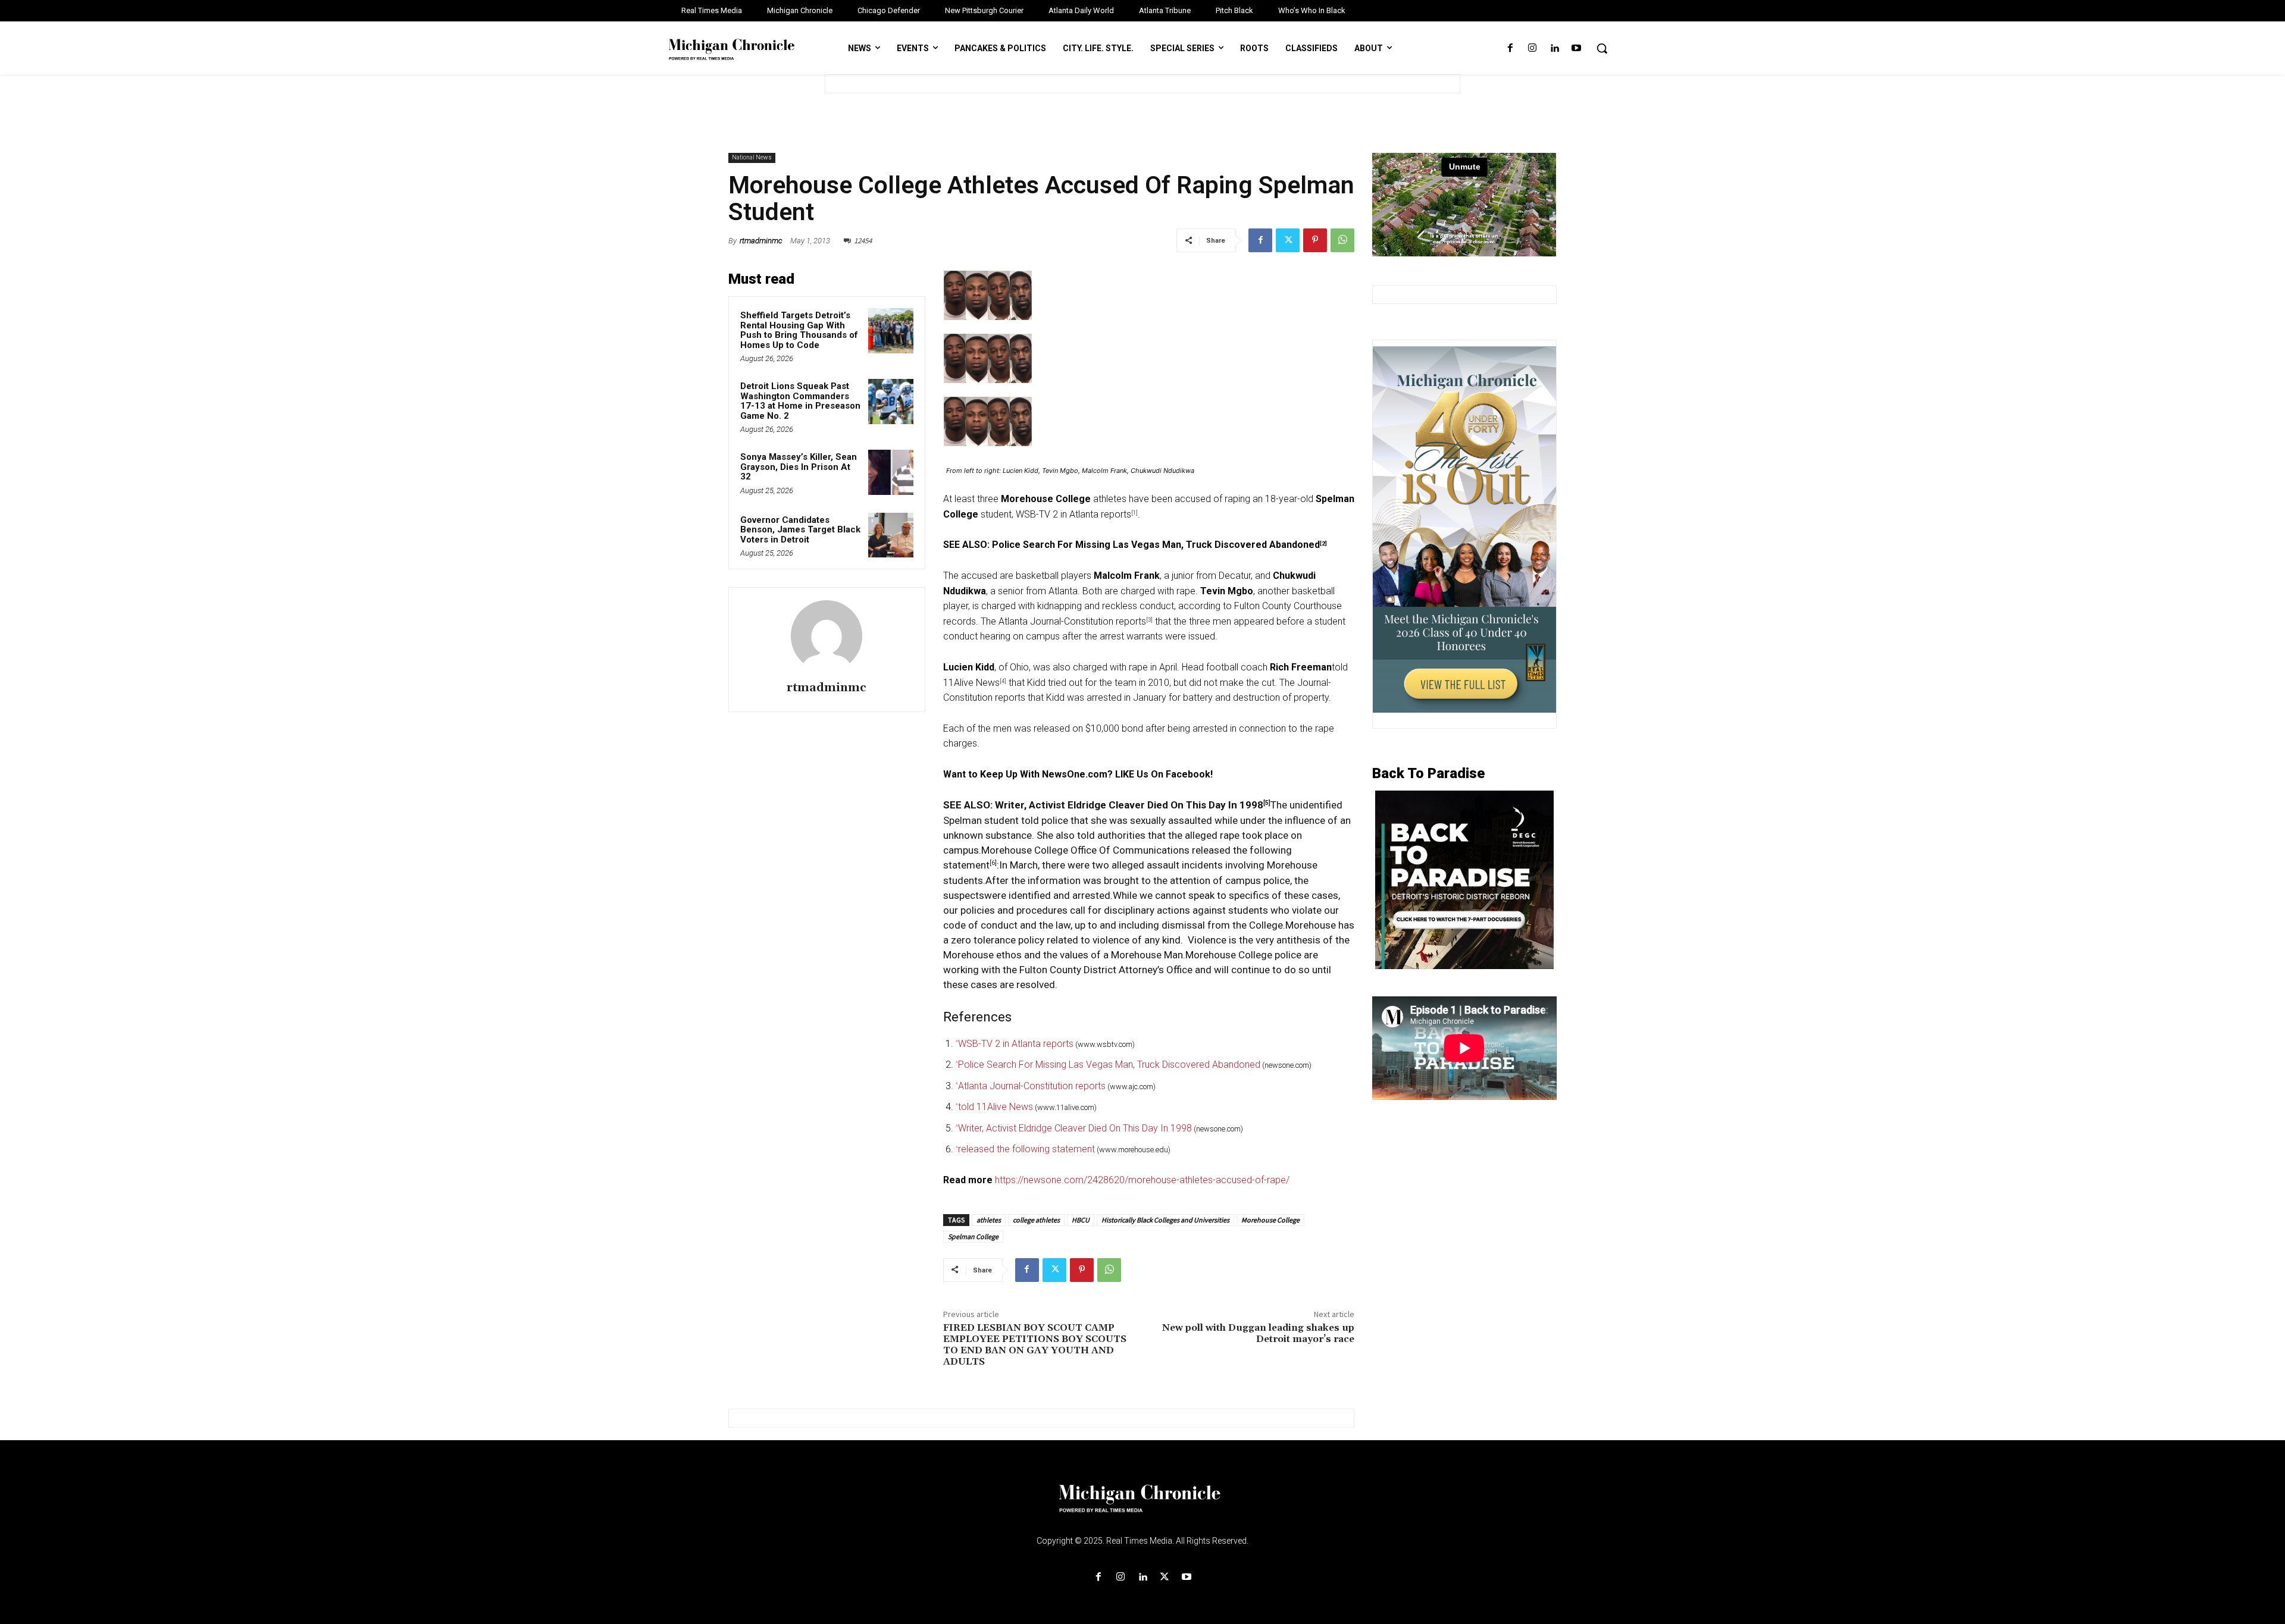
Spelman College (973, 1236)
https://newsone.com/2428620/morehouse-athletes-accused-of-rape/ (1142, 1180)
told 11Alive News (996, 1107)
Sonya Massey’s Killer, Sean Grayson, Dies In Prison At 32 (799, 467)
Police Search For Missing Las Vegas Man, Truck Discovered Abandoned (1156, 545)
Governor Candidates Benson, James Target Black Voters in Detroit (800, 530)
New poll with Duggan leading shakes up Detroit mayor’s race (1258, 1333)
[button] (1602, 48)
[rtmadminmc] (827, 636)
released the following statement (1026, 1149)
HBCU (1081, 1220)
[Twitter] (1288, 240)
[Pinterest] (1315, 240)
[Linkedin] (1555, 48)
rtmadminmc (761, 241)
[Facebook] (1510, 48)
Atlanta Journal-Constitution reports (1072, 621)
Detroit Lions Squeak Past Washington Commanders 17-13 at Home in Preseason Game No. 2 (800, 401)
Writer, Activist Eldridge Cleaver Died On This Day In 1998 (1129, 805)
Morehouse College (1270, 1220)
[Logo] (1142, 1506)
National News (752, 157)
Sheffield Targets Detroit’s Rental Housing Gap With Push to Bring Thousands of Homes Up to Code (799, 330)
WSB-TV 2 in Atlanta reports (1073, 514)
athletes (989, 1220)
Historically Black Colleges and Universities (1165, 1220)
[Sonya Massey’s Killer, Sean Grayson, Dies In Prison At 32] (891, 472)
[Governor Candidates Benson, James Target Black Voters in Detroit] (891, 535)
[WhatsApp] (1342, 240)
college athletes (1036, 1220)
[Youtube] (1577, 48)
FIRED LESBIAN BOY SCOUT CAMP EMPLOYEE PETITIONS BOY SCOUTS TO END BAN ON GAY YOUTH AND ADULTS (1035, 1345)
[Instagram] (1532, 48)
